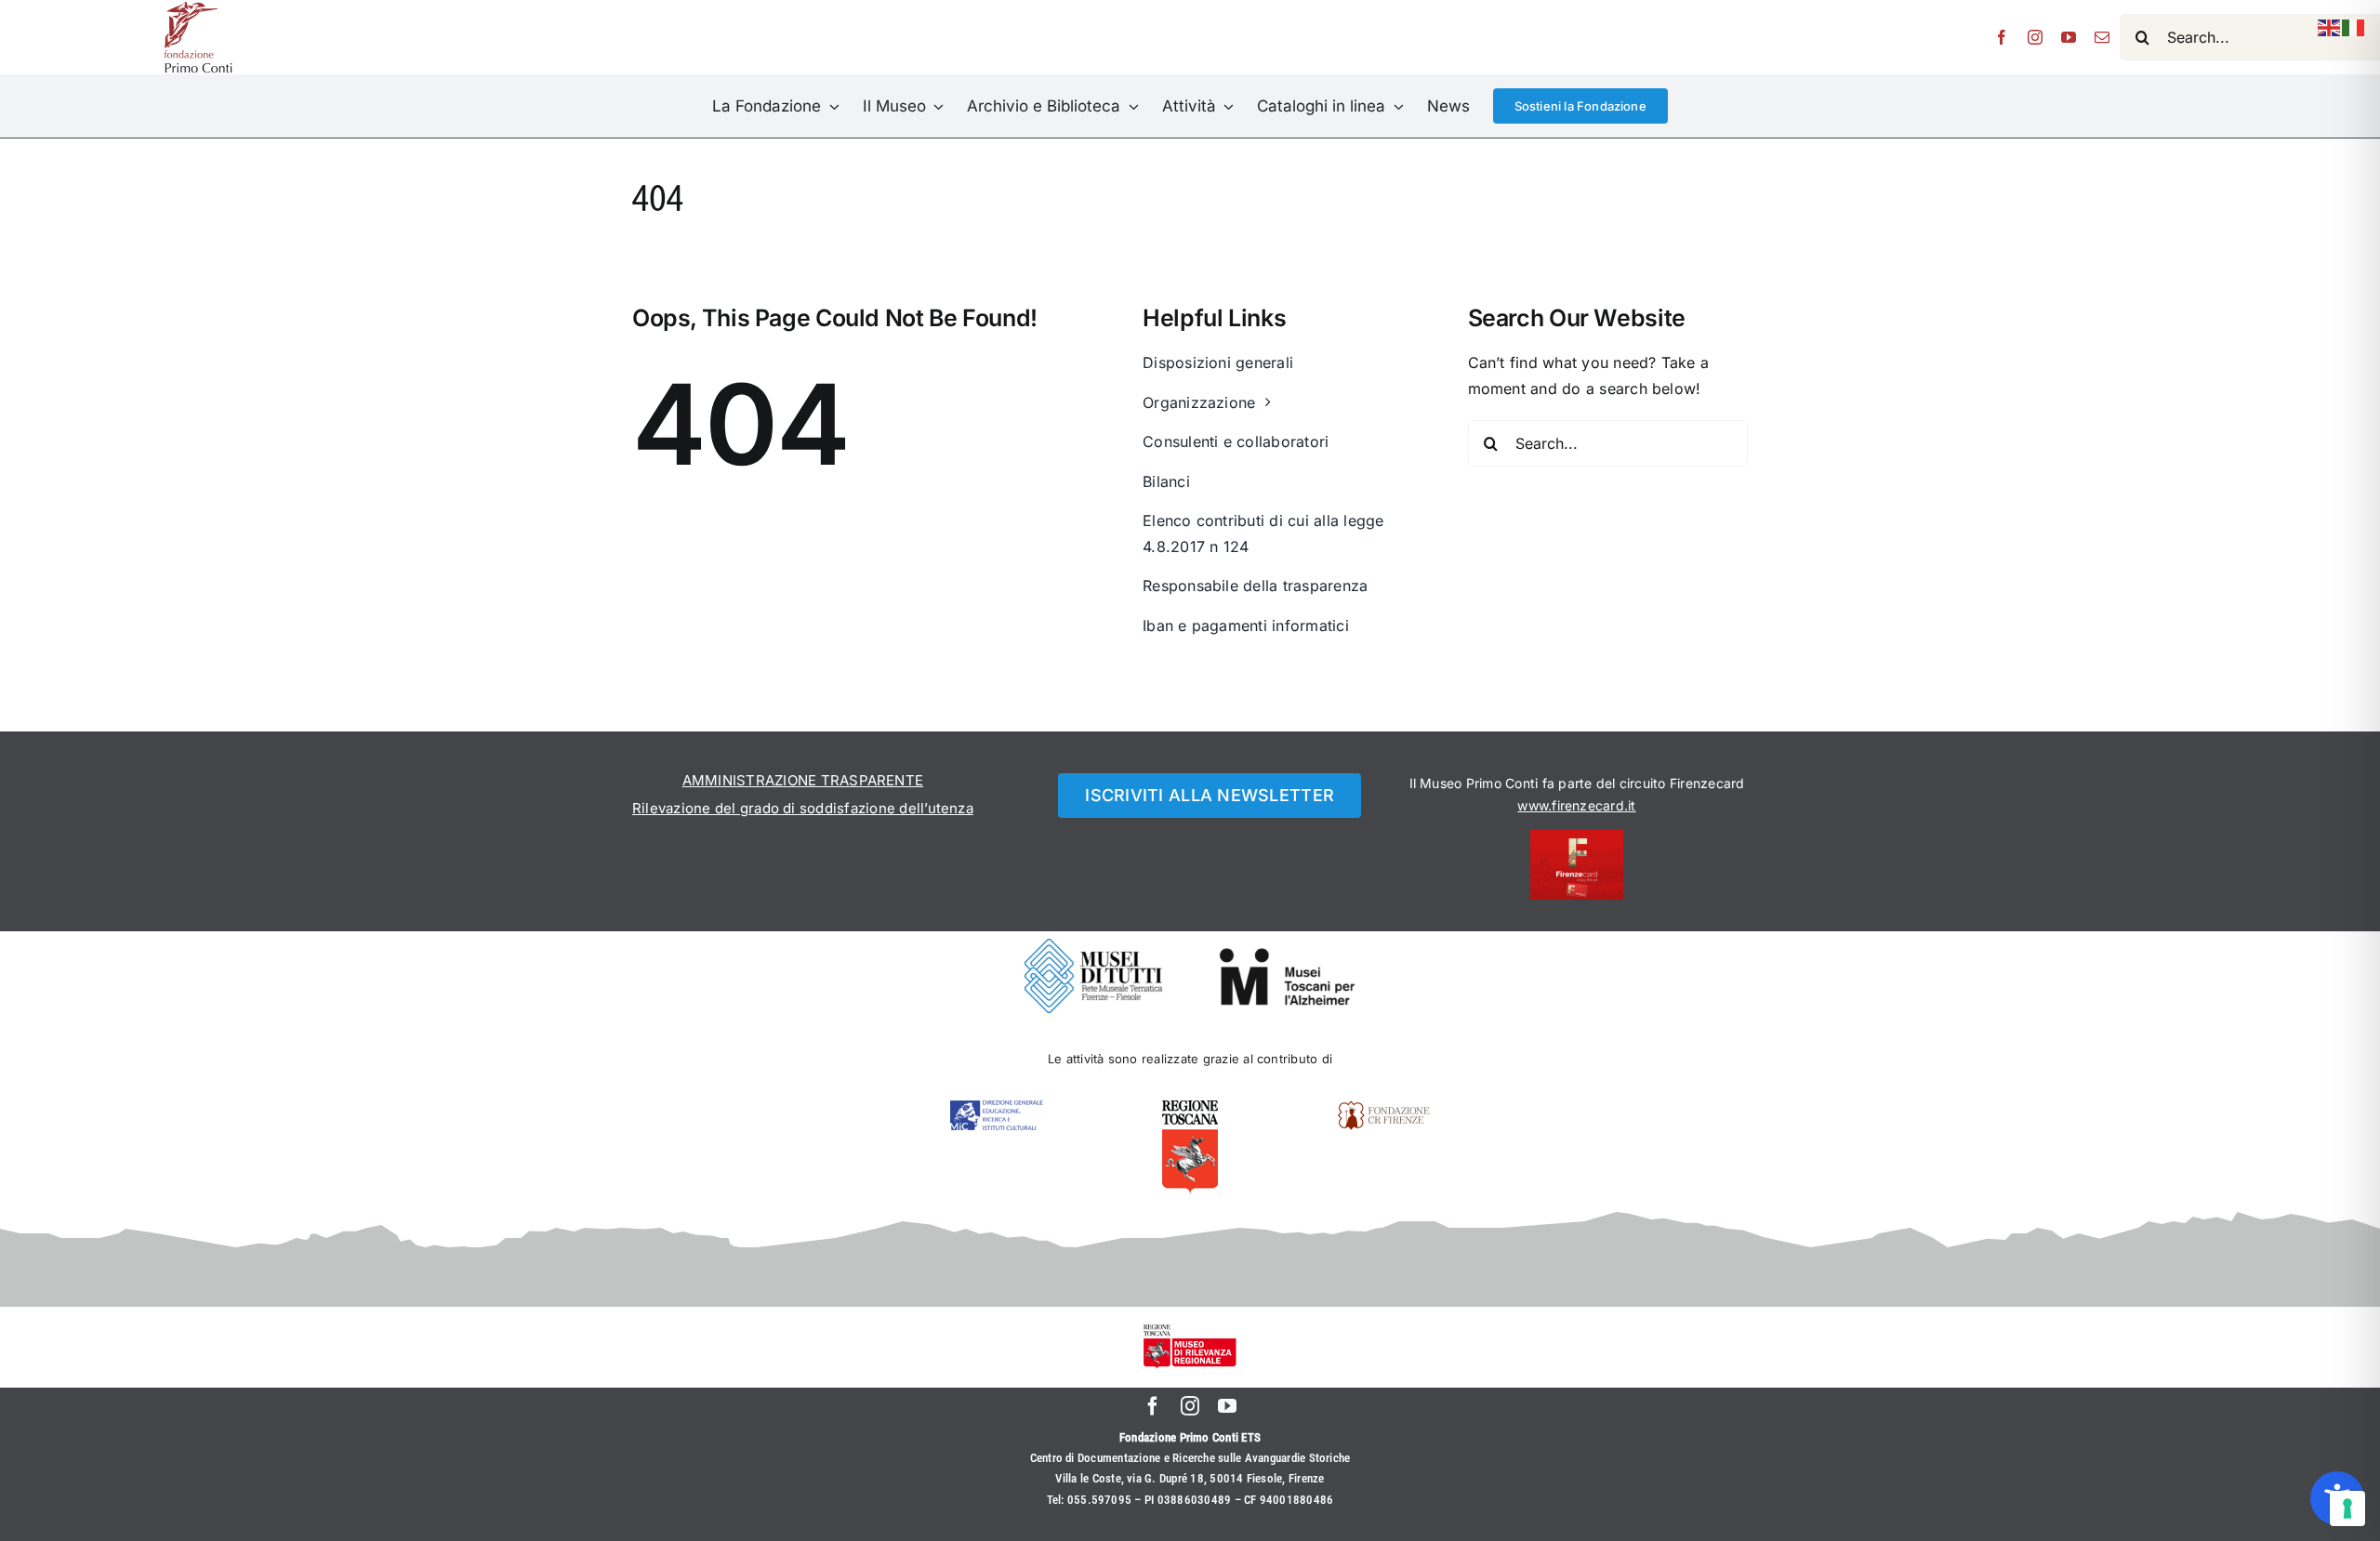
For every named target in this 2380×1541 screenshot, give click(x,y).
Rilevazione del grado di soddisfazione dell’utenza (803, 808)
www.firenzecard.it (1576, 805)
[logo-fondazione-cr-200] (1383, 1108)
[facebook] (2002, 37)
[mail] (2102, 37)
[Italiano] (2354, 26)
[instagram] (2035, 37)
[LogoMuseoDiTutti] (1093, 946)
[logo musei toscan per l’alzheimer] (1287, 955)
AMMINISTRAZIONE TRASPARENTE (803, 780)
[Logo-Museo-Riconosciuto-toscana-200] (1190, 1332)
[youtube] (2069, 37)
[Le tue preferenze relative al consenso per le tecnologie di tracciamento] (2347, 1508)
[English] (2330, 26)
